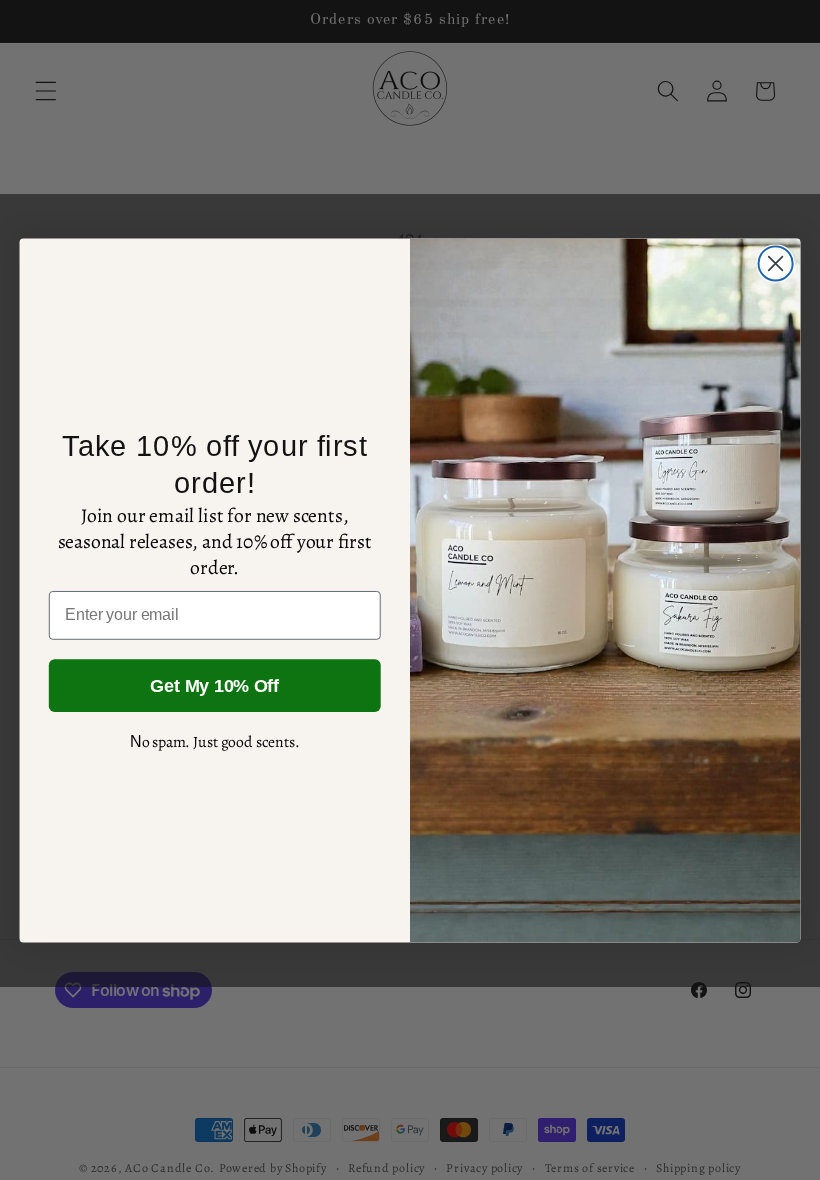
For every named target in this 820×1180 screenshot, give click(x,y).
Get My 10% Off (214, 686)
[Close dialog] (776, 263)
